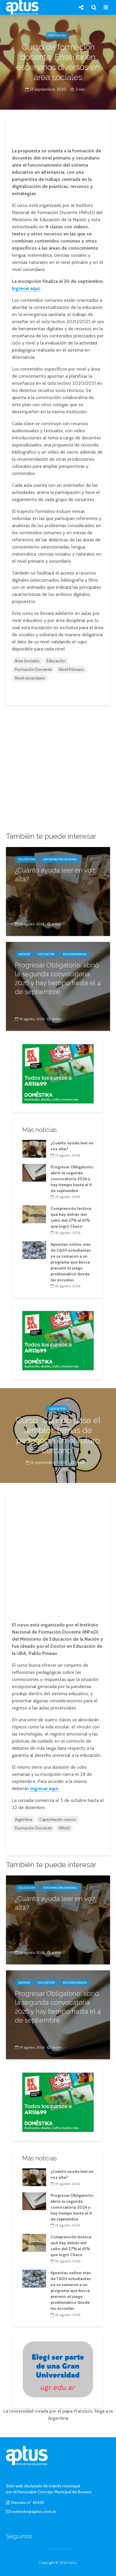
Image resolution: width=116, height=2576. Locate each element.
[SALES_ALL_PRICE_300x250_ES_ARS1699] (58, 1073)
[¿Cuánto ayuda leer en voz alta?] (58, 891)
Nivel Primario (71, 669)
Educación (57, 35)
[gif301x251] (58, 2369)
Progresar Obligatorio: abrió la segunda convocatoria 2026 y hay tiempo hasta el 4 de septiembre (58, 978)
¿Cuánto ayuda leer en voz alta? (55, 875)
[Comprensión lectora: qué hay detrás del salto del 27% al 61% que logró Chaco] (34, 1214)
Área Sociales (27, 661)
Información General (60, 859)
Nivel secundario (30, 678)
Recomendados (75, 954)
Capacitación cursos (58, 1819)
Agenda (24, 954)
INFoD (64, 1828)
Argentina (23, 1819)
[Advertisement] (58, 130)
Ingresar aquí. (26, 288)
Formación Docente (33, 669)
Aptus (73, 2563)
